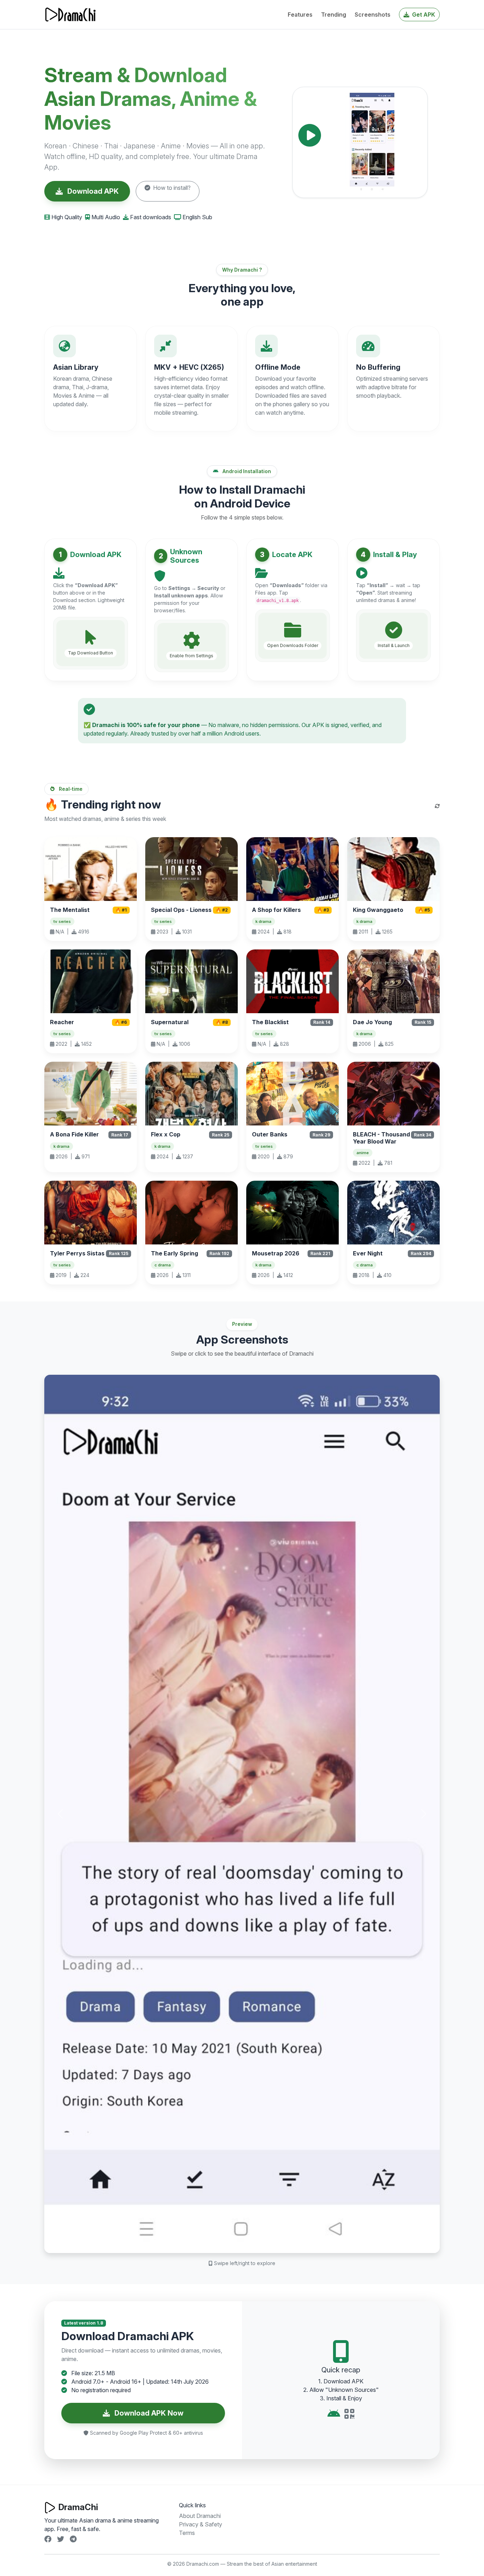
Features (300, 15)
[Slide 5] (261, 2243)
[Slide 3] (236, 2243)
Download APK (92, 191)
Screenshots (373, 15)
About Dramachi (200, 2516)
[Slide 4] (248, 2243)
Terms (187, 2533)
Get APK (423, 15)
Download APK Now (148, 2413)
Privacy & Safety (201, 2524)
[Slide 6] (274, 2243)
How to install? (171, 188)
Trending (334, 15)
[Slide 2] (223, 2243)
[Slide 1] (210, 2243)
